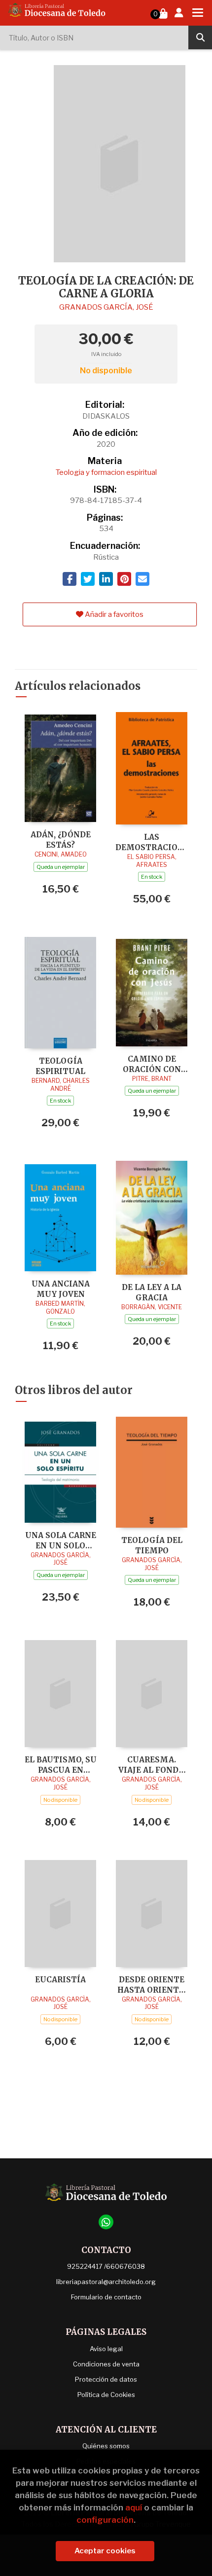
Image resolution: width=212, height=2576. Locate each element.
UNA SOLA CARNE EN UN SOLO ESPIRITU (61, 1540)
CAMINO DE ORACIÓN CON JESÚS (152, 1064)
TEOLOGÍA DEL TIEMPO (152, 1545)
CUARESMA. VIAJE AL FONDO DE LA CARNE (152, 1765)
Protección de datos (106, 2379)
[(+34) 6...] (106, 2222)
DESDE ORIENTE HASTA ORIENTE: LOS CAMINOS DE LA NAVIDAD (152, 1985)
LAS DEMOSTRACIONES (152, 842)
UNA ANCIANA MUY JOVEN (61, 1289)
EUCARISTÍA (60, 1980)
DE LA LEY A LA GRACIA (152, 1292)
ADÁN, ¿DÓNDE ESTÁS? (61, 840)
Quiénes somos (106, 2446)
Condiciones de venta (106, 2364)
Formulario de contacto (106, 2297)
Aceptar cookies (105, 2551)
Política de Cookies (106, 2395)
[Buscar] (200, 37)
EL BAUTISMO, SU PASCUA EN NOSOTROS (61, 1765)
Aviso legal (106, 2349)
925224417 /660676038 (106, 2266)
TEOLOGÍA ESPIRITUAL (60, 1066)
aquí (134, 2507)
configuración (105, 2520)
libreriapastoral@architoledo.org (106, 2282)
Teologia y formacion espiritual (106, 472)
